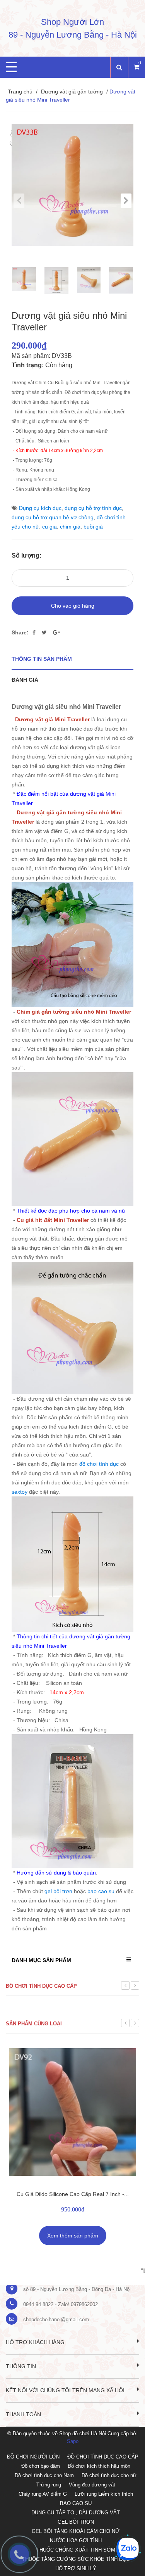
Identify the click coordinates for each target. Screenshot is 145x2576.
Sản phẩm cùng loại (34, 2024)
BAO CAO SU (76, 2503)
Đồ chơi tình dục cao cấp (41, 1986)
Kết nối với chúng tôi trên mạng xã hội (65, 2390)
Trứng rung (49, 2485)
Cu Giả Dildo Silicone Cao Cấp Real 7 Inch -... (73, 2194)
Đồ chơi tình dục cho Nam (44, 2475)
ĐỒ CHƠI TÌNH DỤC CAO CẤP (103, 2457)
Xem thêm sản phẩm (73, 2236)
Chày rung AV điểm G (43, 2494)
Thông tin (21, 2366)
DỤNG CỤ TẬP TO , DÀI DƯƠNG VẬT (76, 2513)
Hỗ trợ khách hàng (35, 2342)
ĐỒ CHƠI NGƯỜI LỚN (33, 2457)
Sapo (73, 2441)
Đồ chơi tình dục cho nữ (109, 2475)
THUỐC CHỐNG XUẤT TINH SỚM (76, 2550)
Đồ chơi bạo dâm (41, 2466)
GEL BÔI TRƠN (76, 2522)
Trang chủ (20, 92)
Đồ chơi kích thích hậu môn (99, 2466)
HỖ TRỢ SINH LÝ (76, 2568)
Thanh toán (23, 2414)
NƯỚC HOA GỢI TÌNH (76, 2541)
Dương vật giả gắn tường (72, 92)
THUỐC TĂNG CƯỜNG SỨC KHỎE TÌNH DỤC (76, 2559)
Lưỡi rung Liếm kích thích (104, 2494)
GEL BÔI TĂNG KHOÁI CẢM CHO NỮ (76, 2531)
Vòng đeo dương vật (92, 2485)
